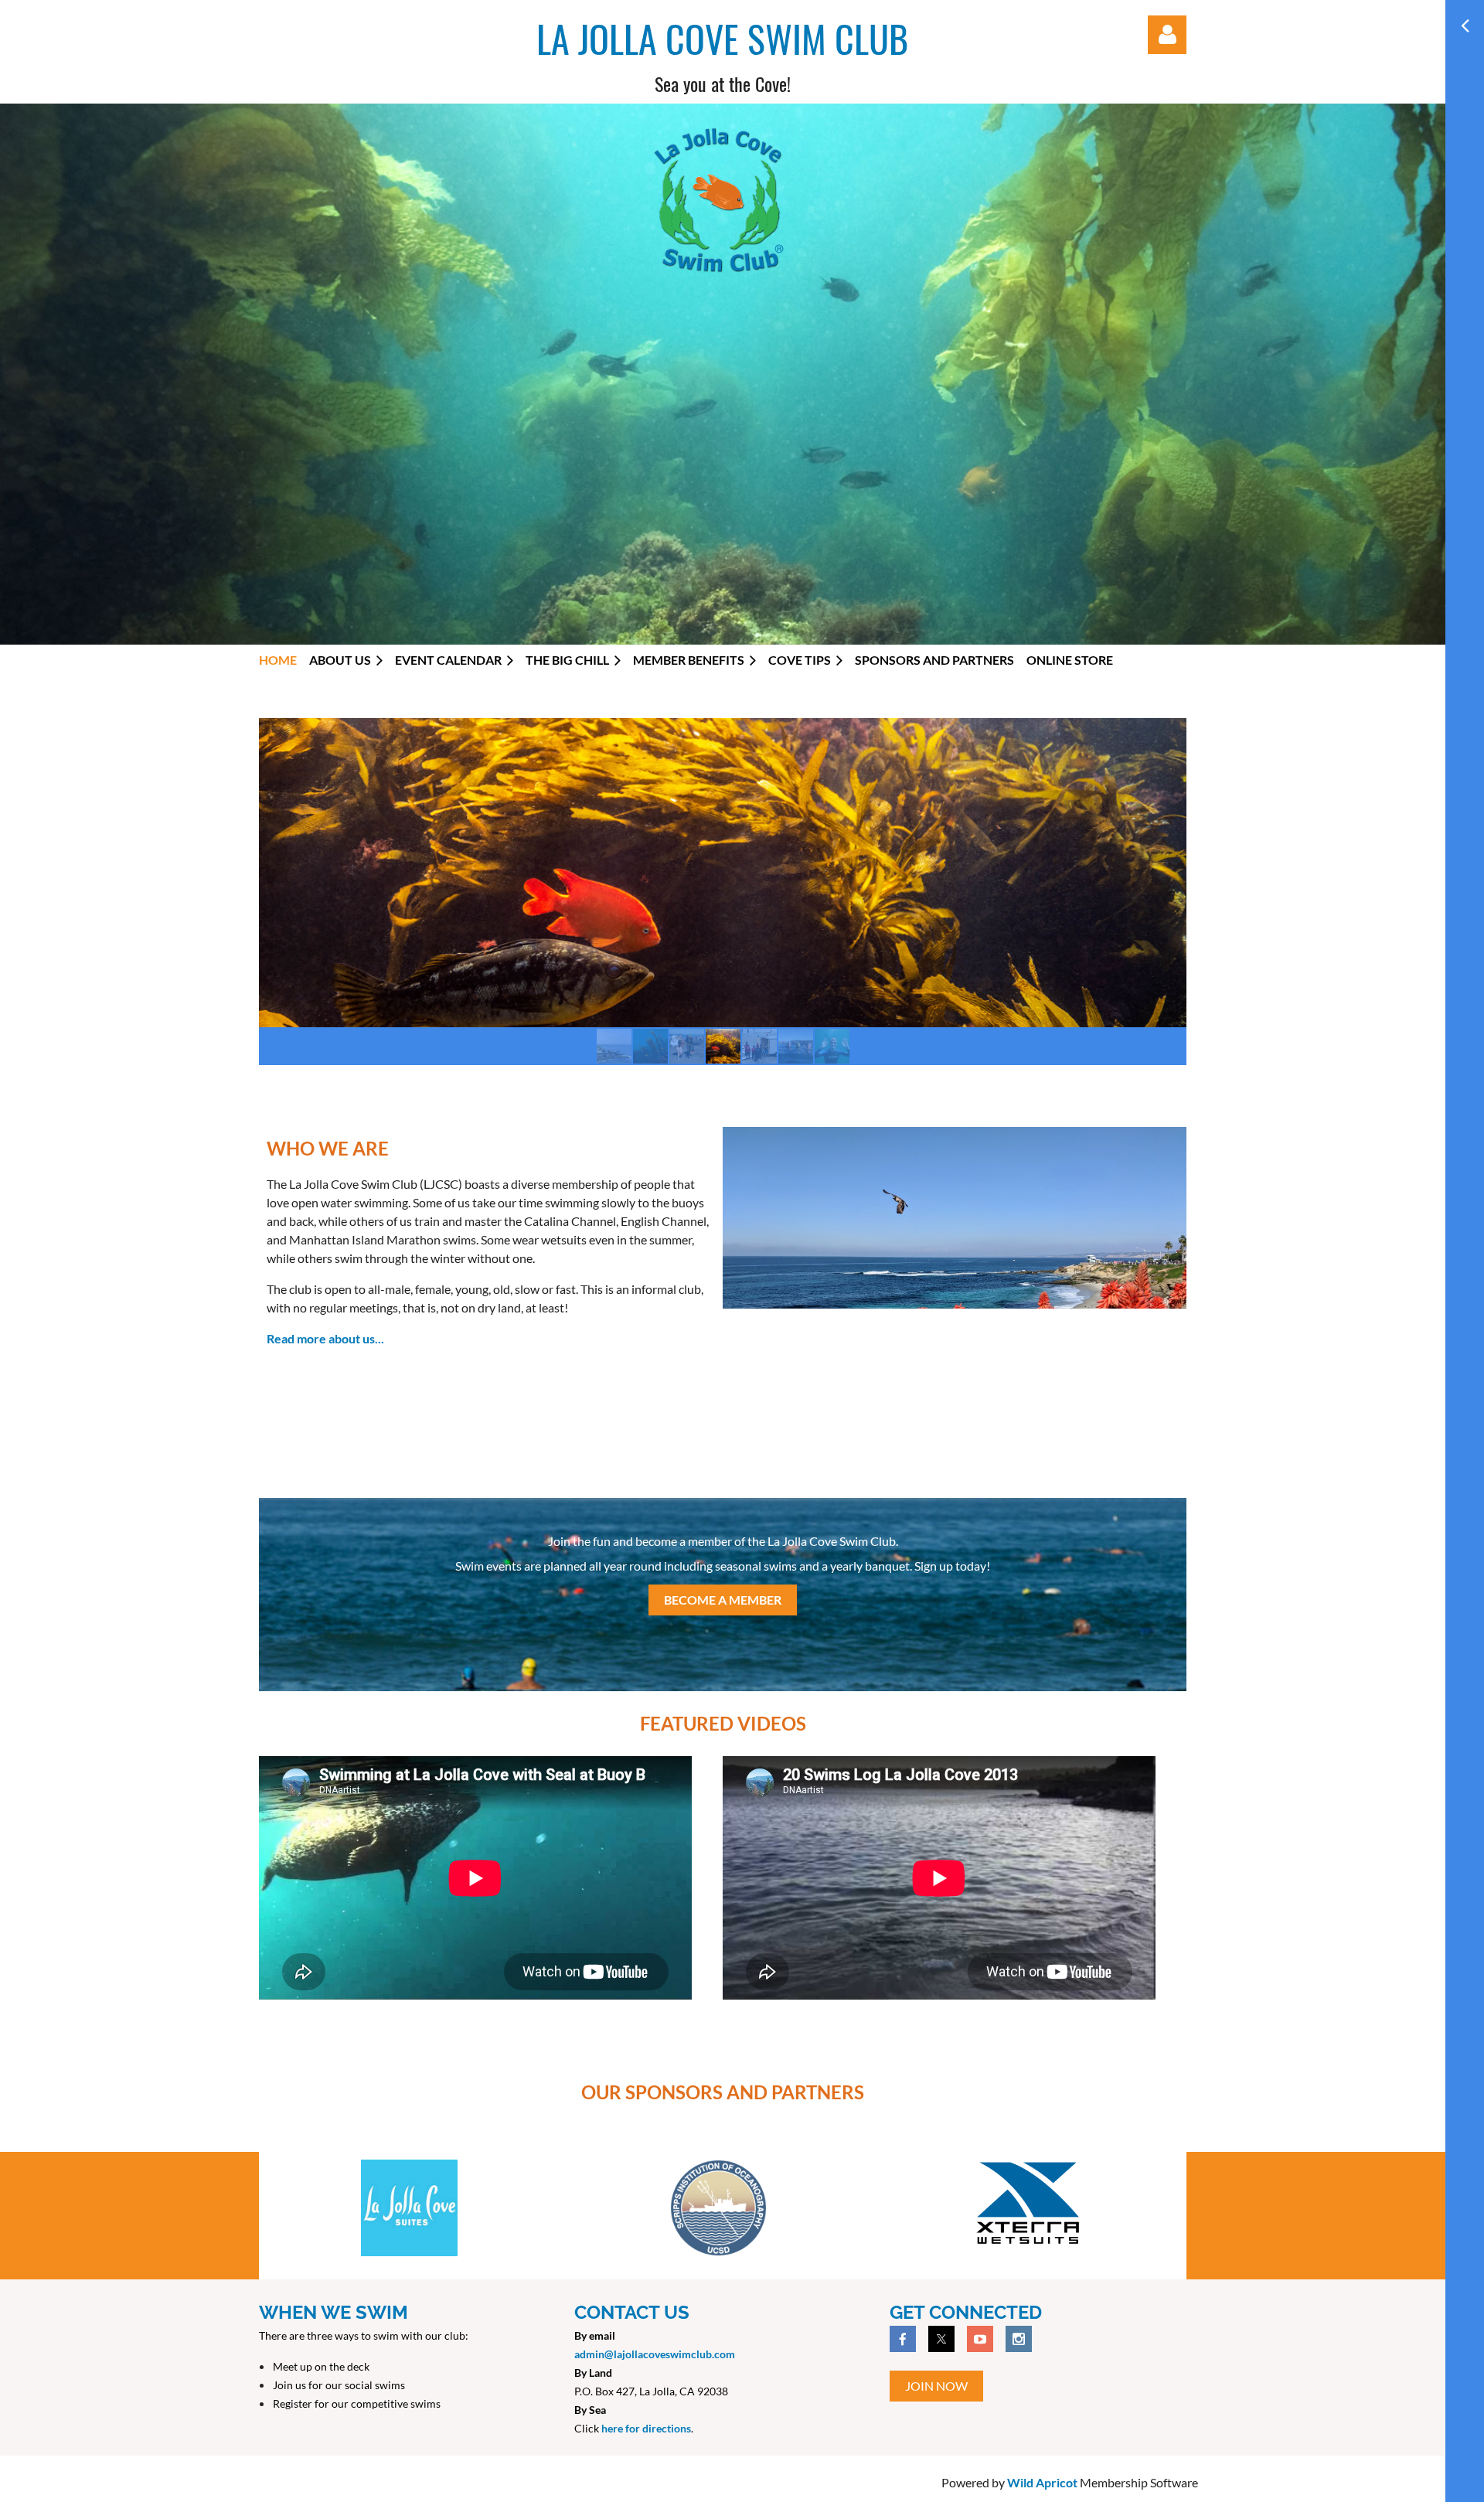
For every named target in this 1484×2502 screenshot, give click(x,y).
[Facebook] (903, 2339)
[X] (941, 2339)
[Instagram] (1019, 2339)
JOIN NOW (936, 2386)
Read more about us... (325, 1338)
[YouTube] (980, 2339)
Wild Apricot (1042, 2482)
